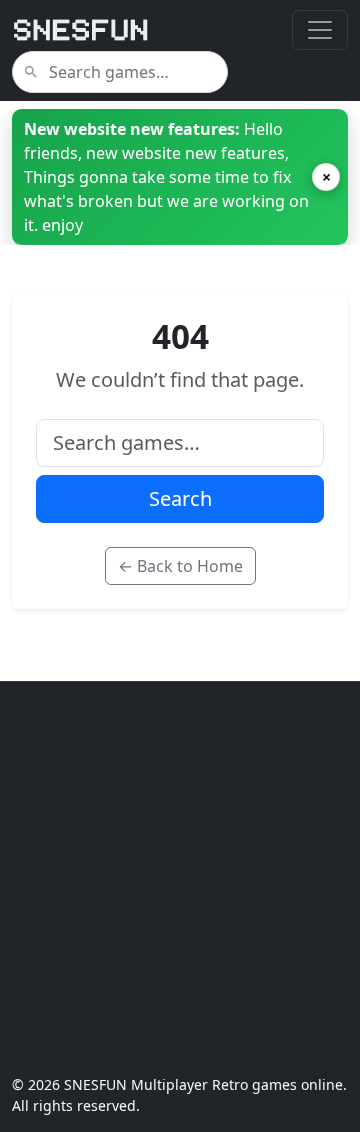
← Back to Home (180, 566)
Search (180, 498)
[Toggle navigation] (320, 30)
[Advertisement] (180, 878)
